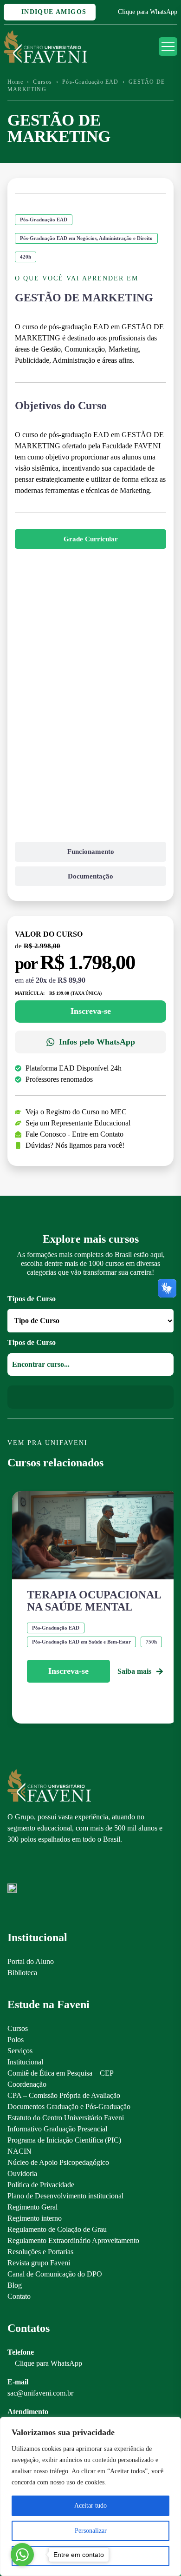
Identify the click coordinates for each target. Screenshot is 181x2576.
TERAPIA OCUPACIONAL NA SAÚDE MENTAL (94, 1601)
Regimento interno (35, 2218)
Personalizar (91, 2531)
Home (15, 82)
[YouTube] (44, 1868)
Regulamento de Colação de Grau (57, 2229)
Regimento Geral (32, 2207)
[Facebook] (28, 1868)
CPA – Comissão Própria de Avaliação (64, 2095)
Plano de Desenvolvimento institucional (65, 2196)
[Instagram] (12, 1868)
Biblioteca (22, 1973)
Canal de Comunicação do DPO (55, 2274)
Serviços (20, 2051)
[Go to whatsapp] (22, 2555)
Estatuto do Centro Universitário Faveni (66, 2118)
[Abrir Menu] (168, 47)
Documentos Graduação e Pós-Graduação (69, 2107)
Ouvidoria (22, 2173)
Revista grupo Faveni (39, 2263)
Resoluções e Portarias (40, 2252)
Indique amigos (52, 12)
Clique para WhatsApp (148, 12)
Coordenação (27, 2084)
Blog (15, 2285)
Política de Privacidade (41, 2185)
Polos (16, 2040)
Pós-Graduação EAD (90, 82)
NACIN (19, 2151)
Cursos (42, 82)
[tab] (90, 539)
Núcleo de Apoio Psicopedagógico (58, 2162)
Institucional (25, 2062)
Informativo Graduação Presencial (57, 2129)
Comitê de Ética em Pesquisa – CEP (61, 2073)
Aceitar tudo (90, 2506)
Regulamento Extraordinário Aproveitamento (73, 2240)
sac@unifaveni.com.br (40, 2393)
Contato (19, 2296)
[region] (90, 2496)
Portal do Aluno (31, 1961)
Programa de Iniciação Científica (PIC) (64, 2140)
